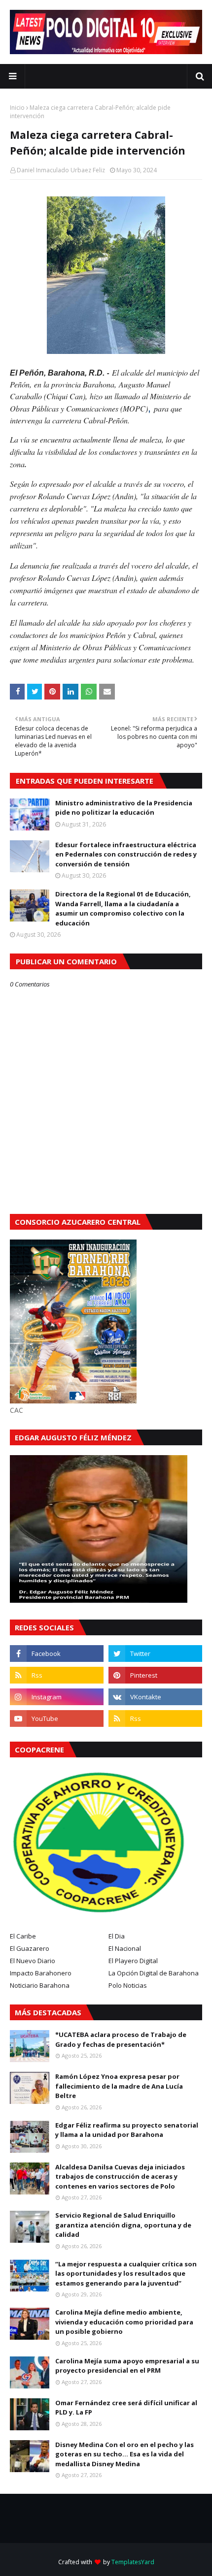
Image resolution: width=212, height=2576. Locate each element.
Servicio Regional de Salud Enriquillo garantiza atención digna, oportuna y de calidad (123, 2225)
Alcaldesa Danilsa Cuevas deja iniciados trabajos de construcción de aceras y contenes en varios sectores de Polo (120, 2177)
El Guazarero (30, 1948)
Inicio (17, 108)
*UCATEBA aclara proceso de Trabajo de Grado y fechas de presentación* (121, 2039)
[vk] (155, 1697)
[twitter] (155, 1654)
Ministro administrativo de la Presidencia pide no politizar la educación (124, 808)
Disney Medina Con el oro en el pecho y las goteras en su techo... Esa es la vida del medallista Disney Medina (124, 2454)
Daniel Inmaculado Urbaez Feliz (61, 170)
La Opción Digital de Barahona (154, 1973)
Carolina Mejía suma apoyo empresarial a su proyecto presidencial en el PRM (127, 2366)
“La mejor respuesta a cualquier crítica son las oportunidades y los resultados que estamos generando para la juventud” (126, 2274)
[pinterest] (155, 1675)
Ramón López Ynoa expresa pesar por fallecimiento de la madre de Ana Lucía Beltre (119, 2086)
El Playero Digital (133, 1961)
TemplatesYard (133, 2562)
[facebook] (57, 1654)
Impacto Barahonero (41, 1973)
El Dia (117, 1936)
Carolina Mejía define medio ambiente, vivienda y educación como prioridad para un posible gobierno (124, 2322)
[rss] (57, 1675)
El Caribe (23, 1936)
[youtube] (57, 1718)
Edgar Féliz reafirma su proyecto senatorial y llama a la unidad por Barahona (127, 2130)
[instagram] (57, 1697)
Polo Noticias (128, 1985)
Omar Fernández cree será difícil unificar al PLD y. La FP (126, 2408)
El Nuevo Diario (33, 1961)
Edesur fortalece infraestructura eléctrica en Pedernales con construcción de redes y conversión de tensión (126, 854)
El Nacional (125, 1948)
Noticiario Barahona (40, 1985)
